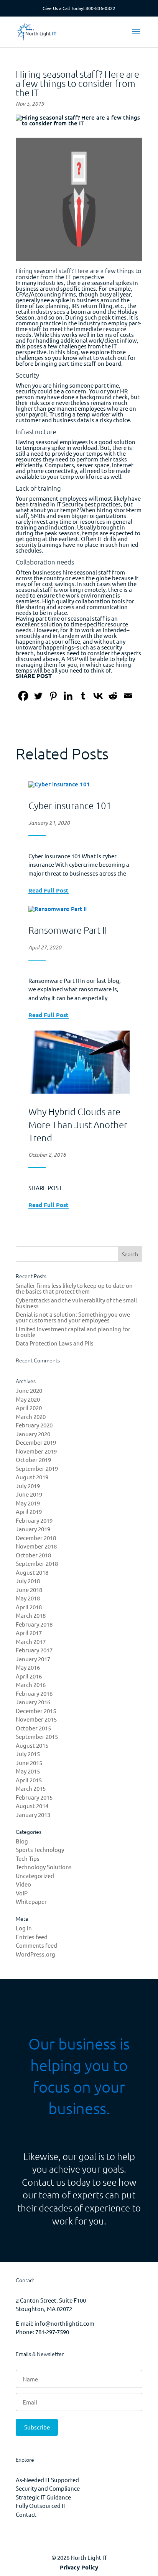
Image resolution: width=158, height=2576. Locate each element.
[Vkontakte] (98, 696)
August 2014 (32, 1806)
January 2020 (33, 1434)
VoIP (22, 1893)
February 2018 (34, 1624)
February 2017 (34, 1650)
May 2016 (28, 1667)
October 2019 (33, 1460)
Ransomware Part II (68, 930)
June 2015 (29, 1763)
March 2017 (31, 1641)
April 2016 (29, 1676)
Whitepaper (31, 1901)
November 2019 (36, 1451)
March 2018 (31, 1615)
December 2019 (36, 1442)
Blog (22, 1841)
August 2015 (32, 1745)
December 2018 (36, 1538)
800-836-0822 (100, 8)
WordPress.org (35, 1954)
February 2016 (34, 1693)
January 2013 (33, 1814)
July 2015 (28, 1754)
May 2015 (28, 1771)
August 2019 (32, 1477)
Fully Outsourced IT (41, 2505)
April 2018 (29, 1607)
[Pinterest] (53, 696)
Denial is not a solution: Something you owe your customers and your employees (73, 1317)
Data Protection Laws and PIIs (55, 1343)
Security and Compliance (48, 2488)
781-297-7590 (52, 2332)
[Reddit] (113, 696)
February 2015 (34, 1797)
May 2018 (28, 1598)
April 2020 (29, 1408)
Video (23, 1884)
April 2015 (29, 1780)
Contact (26, 2514)
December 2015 (36, 1711)
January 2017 (33, 1659)
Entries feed (32, 1937)
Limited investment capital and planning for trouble (73, 1332)
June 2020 (29, 1390)
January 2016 (33, 1702)
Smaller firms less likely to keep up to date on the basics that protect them (74, 1288)
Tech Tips (28, 1858)
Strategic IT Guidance (43, 2497)
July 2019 (28, 1486)
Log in (24, 1928)
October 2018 (33, 1555)
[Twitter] (38, 696)
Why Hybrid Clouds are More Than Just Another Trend (78, 1124)
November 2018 (36, 1546)
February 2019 (34, 1520)
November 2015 (36, 1719)
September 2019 (37, 1468)
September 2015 (37, 1736)
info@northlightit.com (64, 2323)
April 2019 (29, 1511)
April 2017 (29, 1633)
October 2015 (33, 1728)
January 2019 (33, 1529)
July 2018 (28, 1581)
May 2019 (28, 1503)
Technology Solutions (44, 1867)
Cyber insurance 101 (70, 805)
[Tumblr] (83, 696)
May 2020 (28, 1399)
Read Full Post (49, 891)
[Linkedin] (68, 696)
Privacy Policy (79, 2567)
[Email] (128, 696)
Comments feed (36, 1945)
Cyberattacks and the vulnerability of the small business (76, 1303)
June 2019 (29, 1494)
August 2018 (32, 1572)
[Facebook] (23, 696)
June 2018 (29, 1589)
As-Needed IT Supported (47, 2480)
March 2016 (31, 1684)
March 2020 (31, 1416)
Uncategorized (35, 1876)
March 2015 (31, 1788)
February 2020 (34, 1425)
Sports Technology (40, 1849)
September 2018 (37, 1563)
